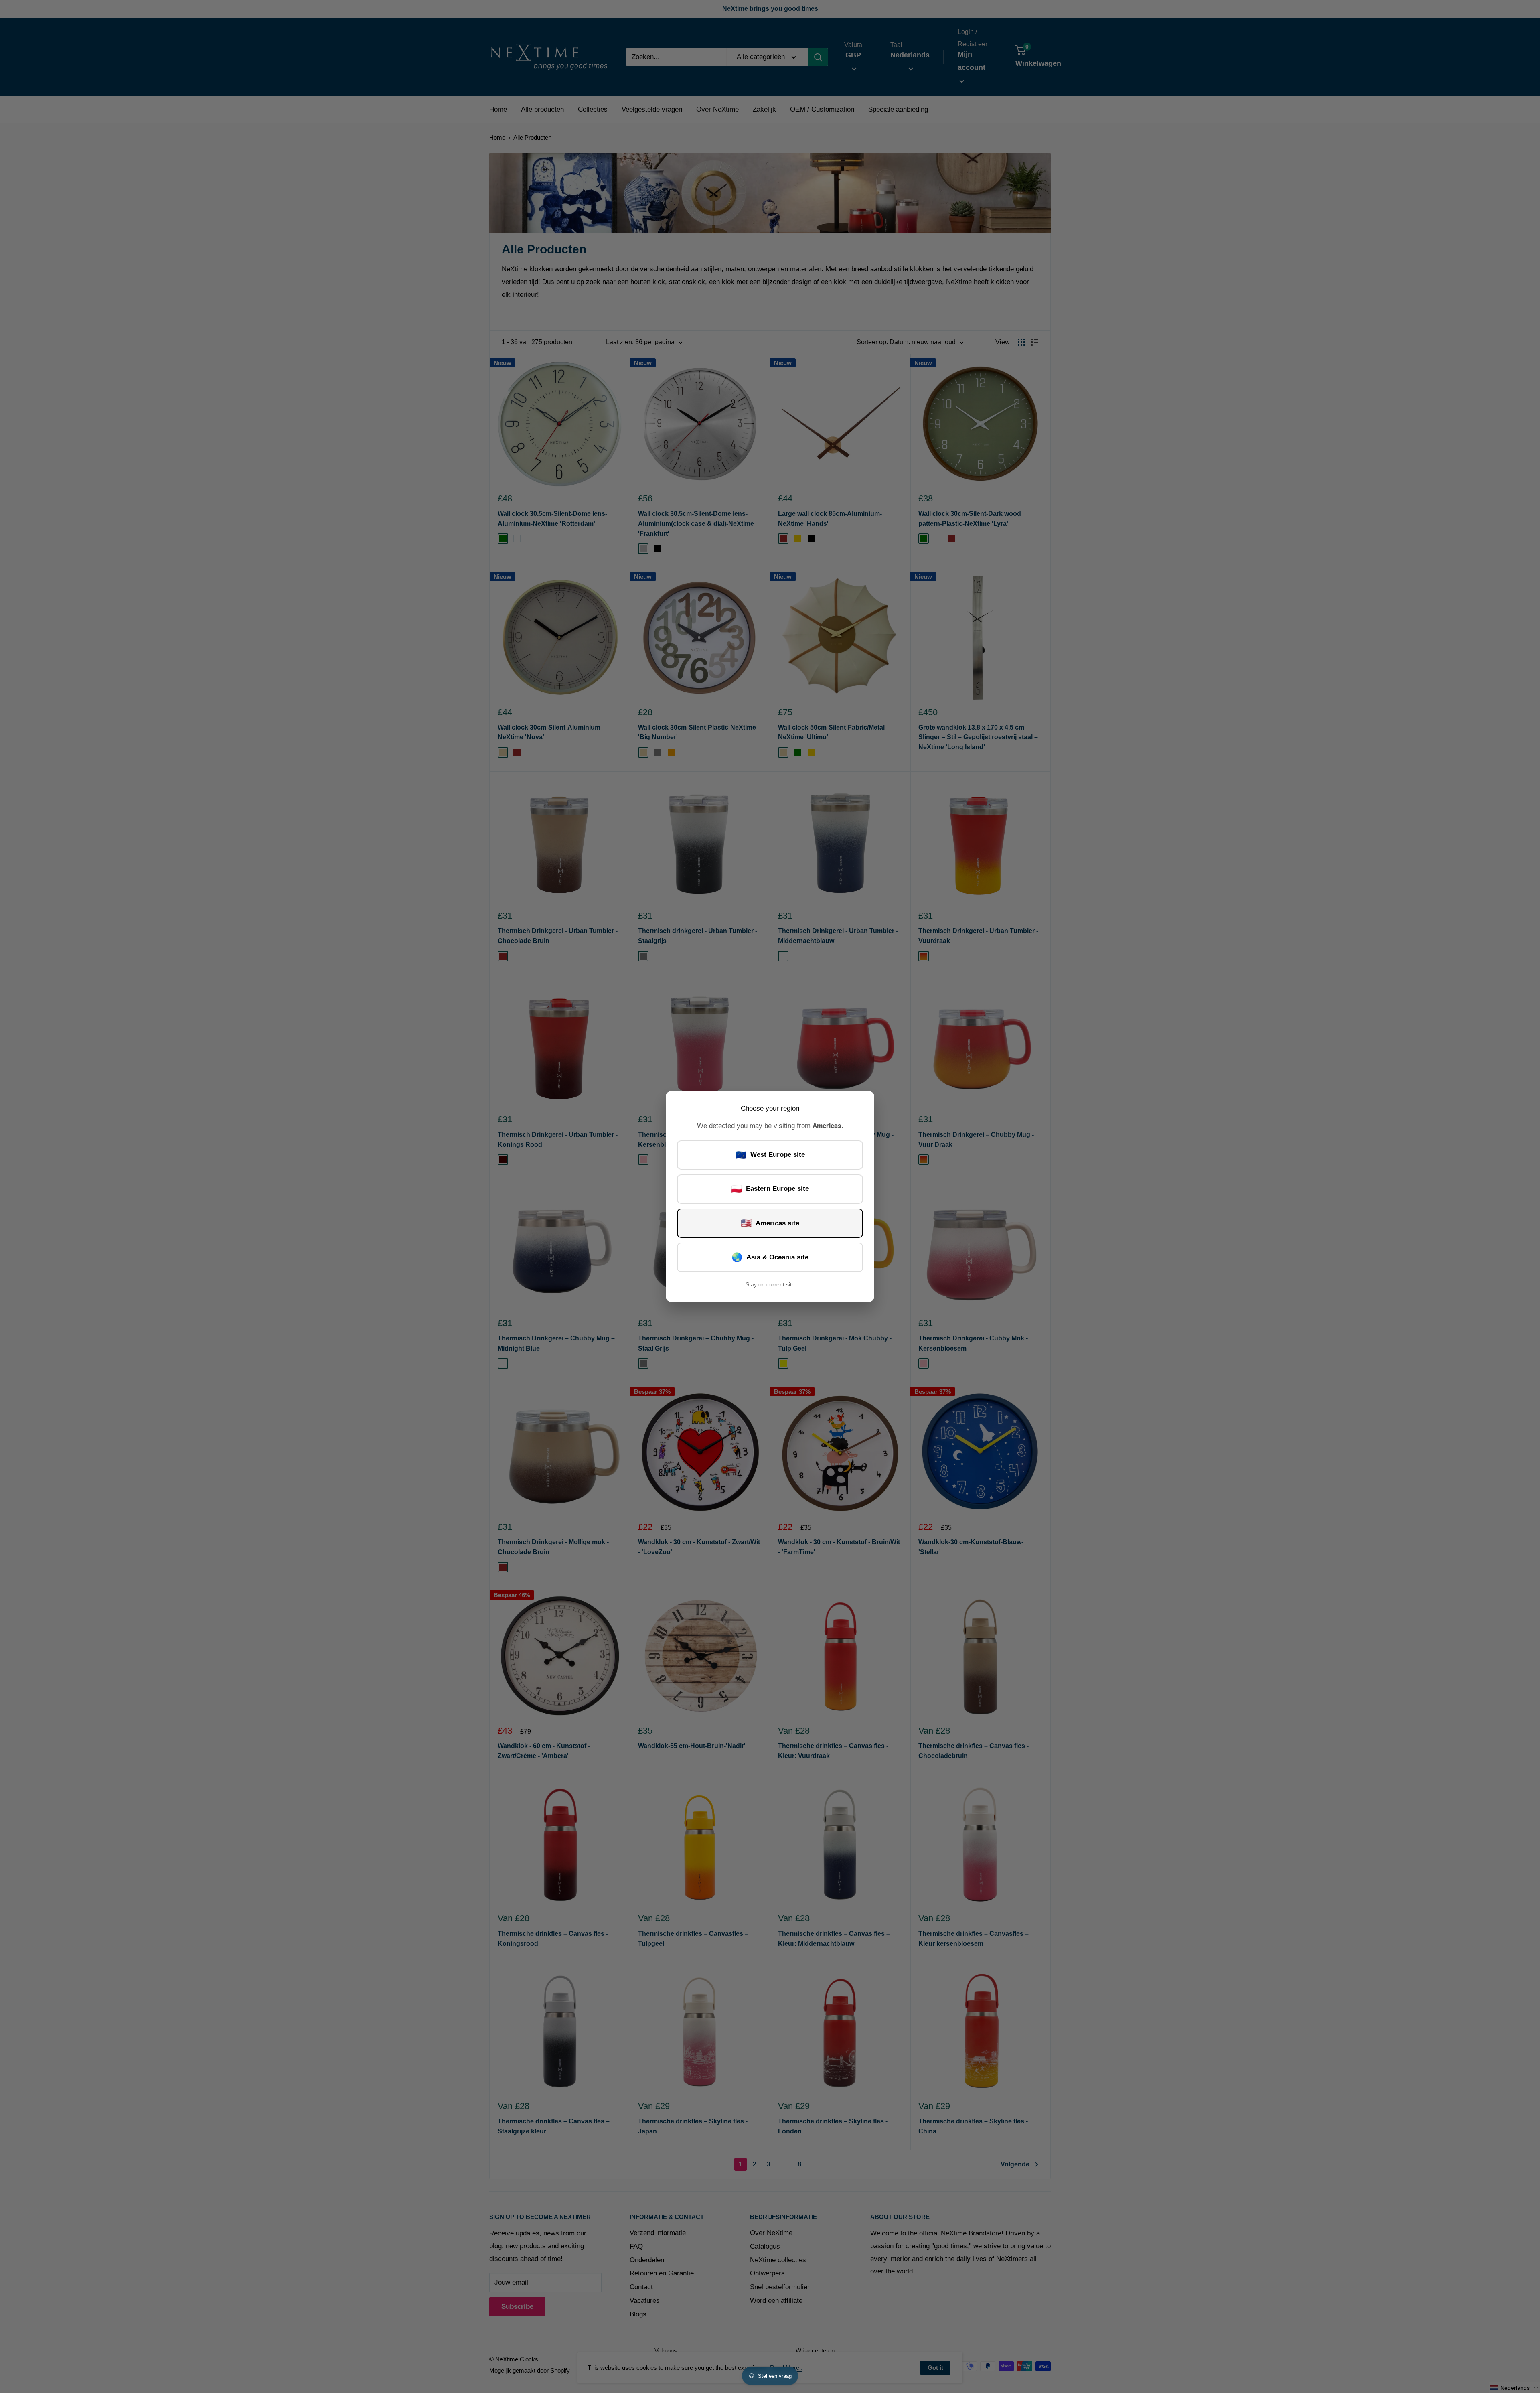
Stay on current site (770, 1284)
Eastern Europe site (770, 1189)
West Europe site (770, 1155)
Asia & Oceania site (770, 1257)
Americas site (770, 1223)
